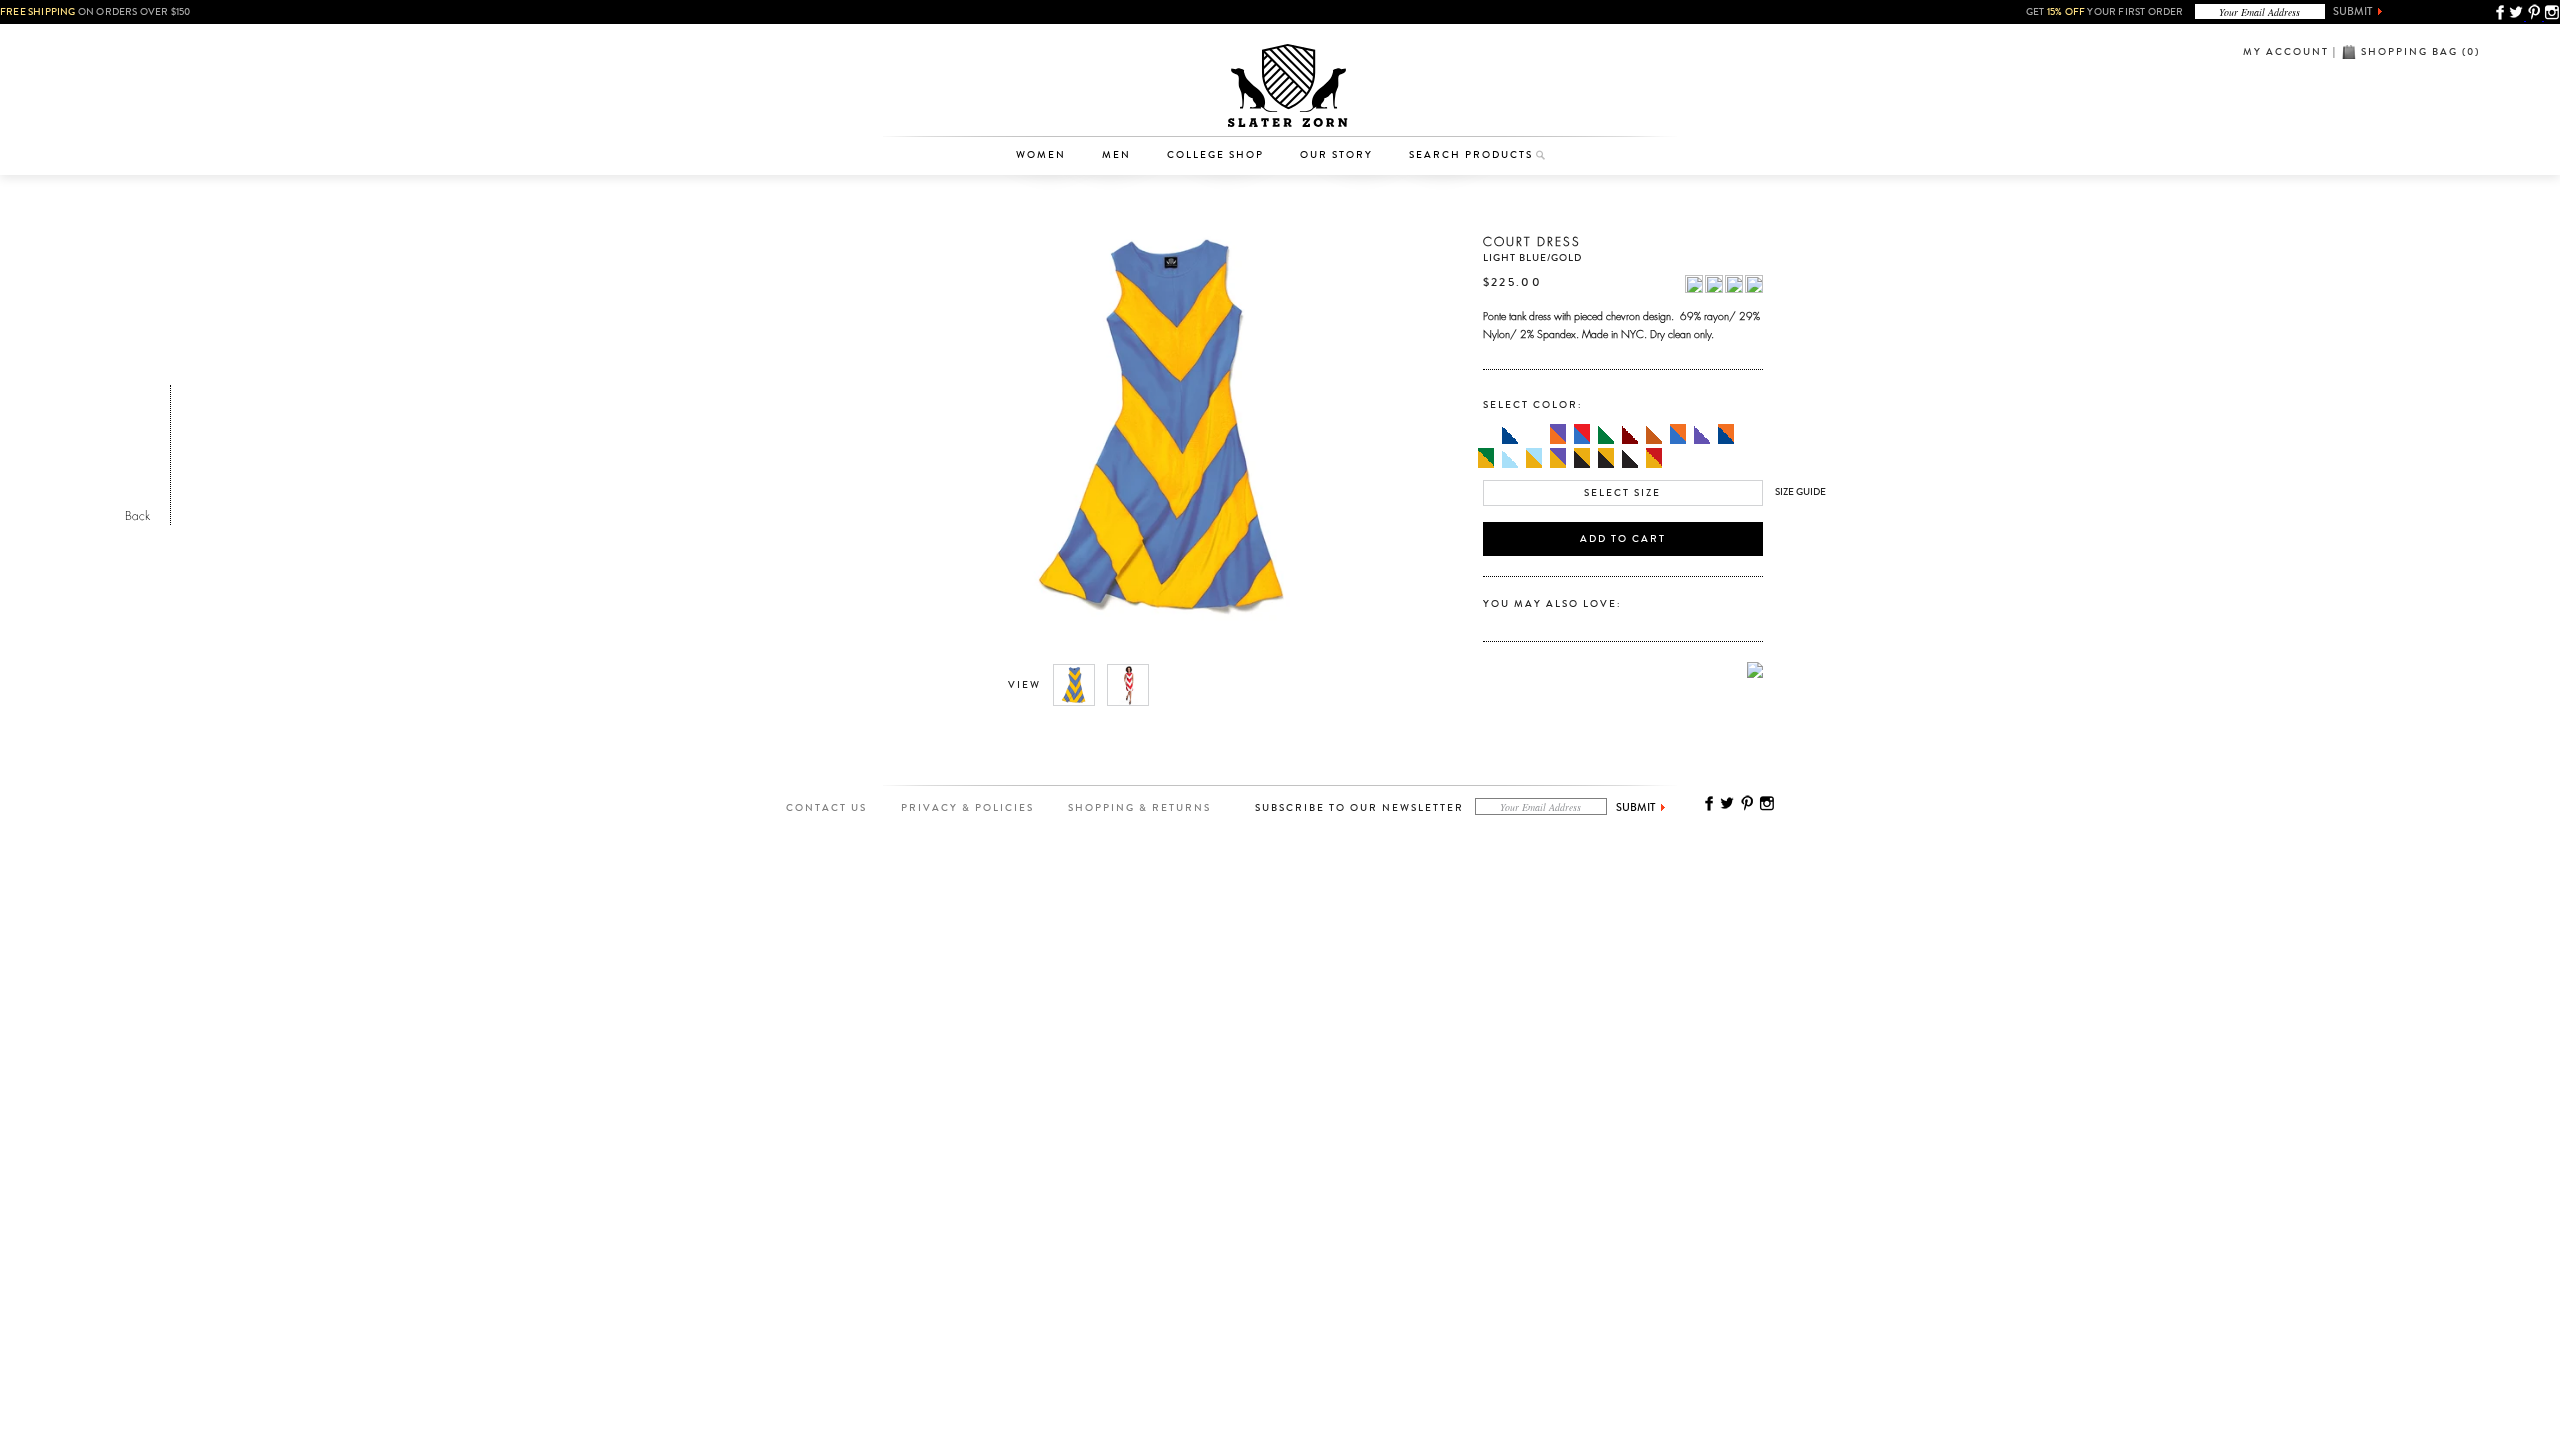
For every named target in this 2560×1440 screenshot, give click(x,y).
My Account (2286, 52)
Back (137, 513)
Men (1116, 155)
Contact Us (826, 808)
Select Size (1622, 493)
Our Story (1336, 155)
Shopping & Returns (1139, 808)
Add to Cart (1623, 539)
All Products (1050, 44)
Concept (1363, 106)
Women (1041, 155)
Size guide (1800, 492)
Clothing (1050, 75)
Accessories (1051, 106)
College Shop (1215, 155)
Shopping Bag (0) (2420, 52)
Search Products (1471, 155)
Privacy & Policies (967, 808)
